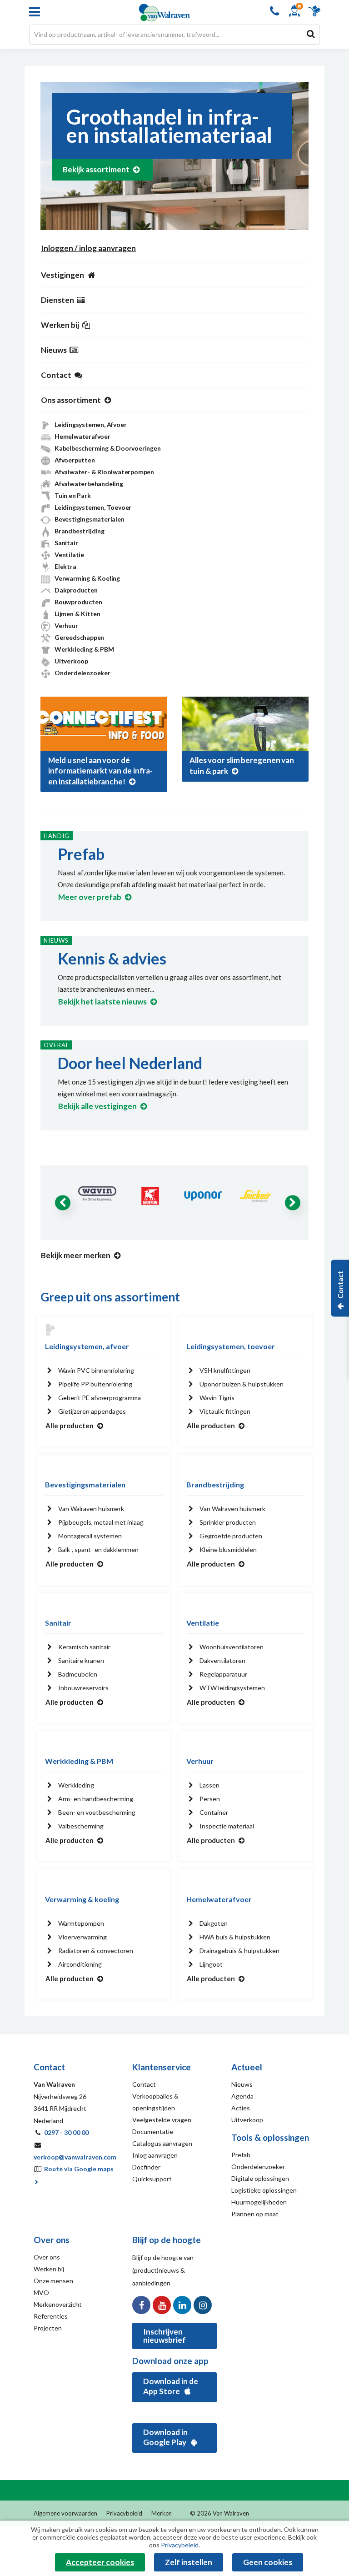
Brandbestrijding (80, 531)
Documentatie (153, 2132)
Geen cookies (268, 2562)
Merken (162, 2517)
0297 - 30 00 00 (66, 2132)
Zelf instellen (189, 2562)
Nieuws (242, 2084)
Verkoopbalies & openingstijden (155, 2102)
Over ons (47, 2257)
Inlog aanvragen (155, 2155)
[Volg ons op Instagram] (203, 2305)
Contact (144, 2084)
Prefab (81, 854)
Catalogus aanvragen (162, 2143)
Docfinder (146, 2167)
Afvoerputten (75, 460)
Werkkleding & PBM (84, 649)
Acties (241, 2108)
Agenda (242, 2096)
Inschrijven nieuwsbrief (165, 2336)
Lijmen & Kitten (77, 614)
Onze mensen (53, 2281)
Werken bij (49, 2269)
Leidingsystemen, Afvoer (90, 424)
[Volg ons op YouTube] (162, 2305)
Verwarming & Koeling (87, 578)
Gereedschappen (79, 637)
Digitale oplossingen (260, 2178)
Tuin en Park (73, 495)
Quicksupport (152, 2179)
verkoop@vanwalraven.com (75, 2157)
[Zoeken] (311, 34)
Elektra (65, 566)
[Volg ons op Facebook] (141, 2305)
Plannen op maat (255, 2214)
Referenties (51, 2316)
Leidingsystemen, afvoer (87, 1346)
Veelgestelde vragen (162, 2120)
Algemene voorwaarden (65, 2517)
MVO (41, 2292)
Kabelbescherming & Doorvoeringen (108, 448)
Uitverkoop (71, 661)
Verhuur (66, 625)
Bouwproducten (78, 602)
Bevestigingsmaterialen (90, 519)
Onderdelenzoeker (82, 673)
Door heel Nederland (130, 1063)
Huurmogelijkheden (259, 2202)
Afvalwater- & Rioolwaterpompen (104, 472)
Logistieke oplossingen (264, 2190)
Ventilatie (69, 555)
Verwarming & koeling (82, 1899)
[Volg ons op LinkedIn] (182, 2305)
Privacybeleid (124, 2517)
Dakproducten (76, 590)
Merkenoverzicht (58, 2304)
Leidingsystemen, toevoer (231, 1346)
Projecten (48, 2328)
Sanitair (66, 543)
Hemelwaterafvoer (82, 436)
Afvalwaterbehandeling (89, 484)
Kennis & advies (112, 958)
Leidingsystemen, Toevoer (93, 507)
